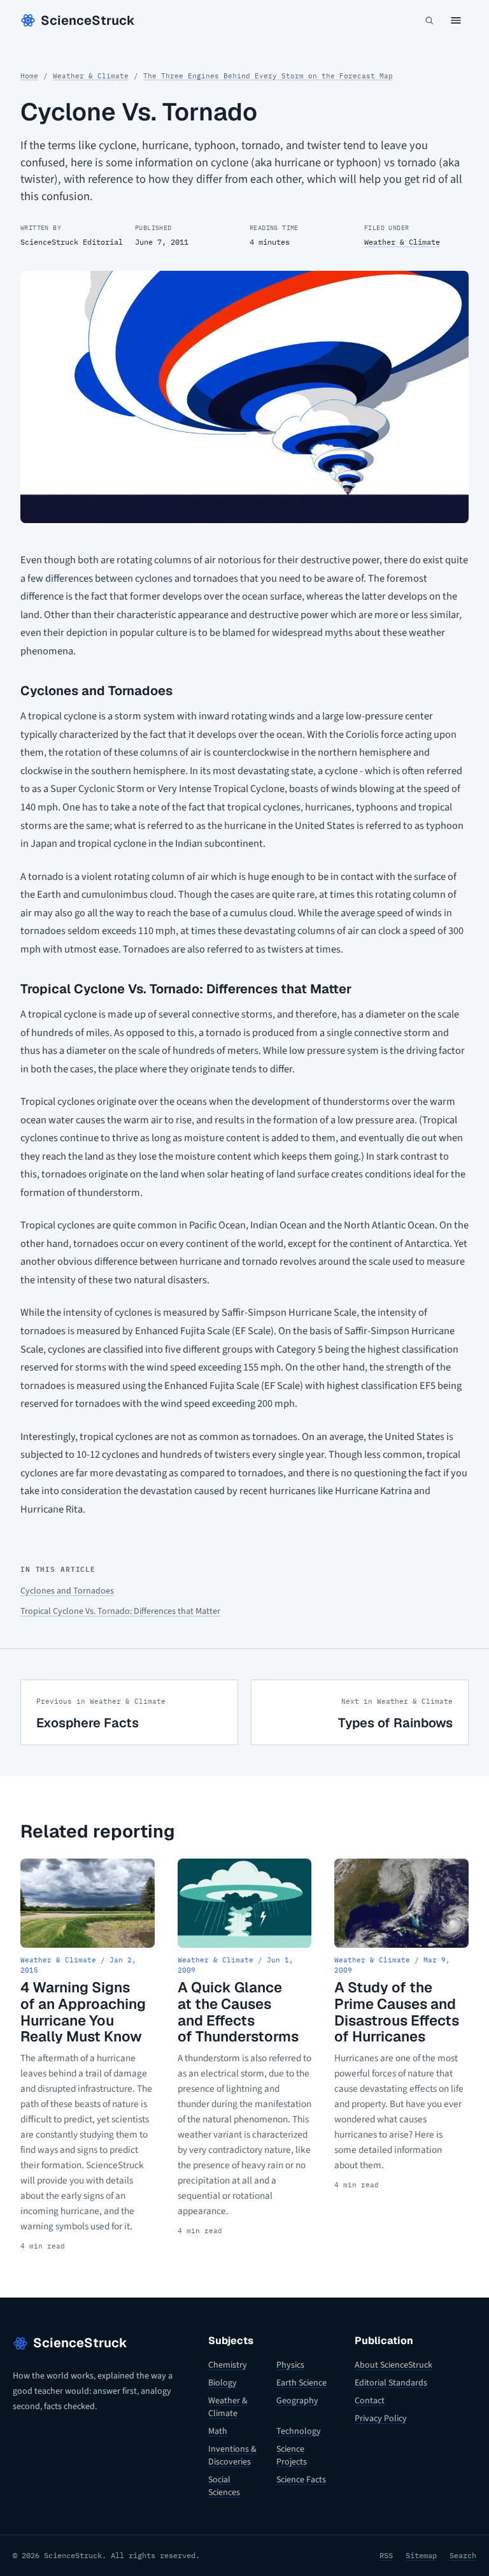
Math (218, 2431)
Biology (223, 2383)
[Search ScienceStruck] (429, 20)
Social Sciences (224, 2486)
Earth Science (301, 2383)
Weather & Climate (91, 76)
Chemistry (228, 2365)
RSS (386, 2555)
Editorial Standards (391, 2383)
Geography (297, 2401)
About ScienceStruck (393, 2365)
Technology (299, 2431)
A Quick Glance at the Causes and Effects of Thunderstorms (238, 2012)
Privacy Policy (381, 2419)
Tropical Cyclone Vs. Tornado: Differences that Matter (120, 1611)
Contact (370, 2401)
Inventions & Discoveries (232, 2456)
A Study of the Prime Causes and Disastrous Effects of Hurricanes (397, 2012)
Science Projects (292, 2456)
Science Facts (301, 2480)
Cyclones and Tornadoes (67, 1591)
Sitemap (421, 2555)
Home (29, 76)
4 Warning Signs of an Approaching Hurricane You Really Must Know (83, 2012)
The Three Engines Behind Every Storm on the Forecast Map (268, 76)
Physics (290, 2365)
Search (463, 2555)
